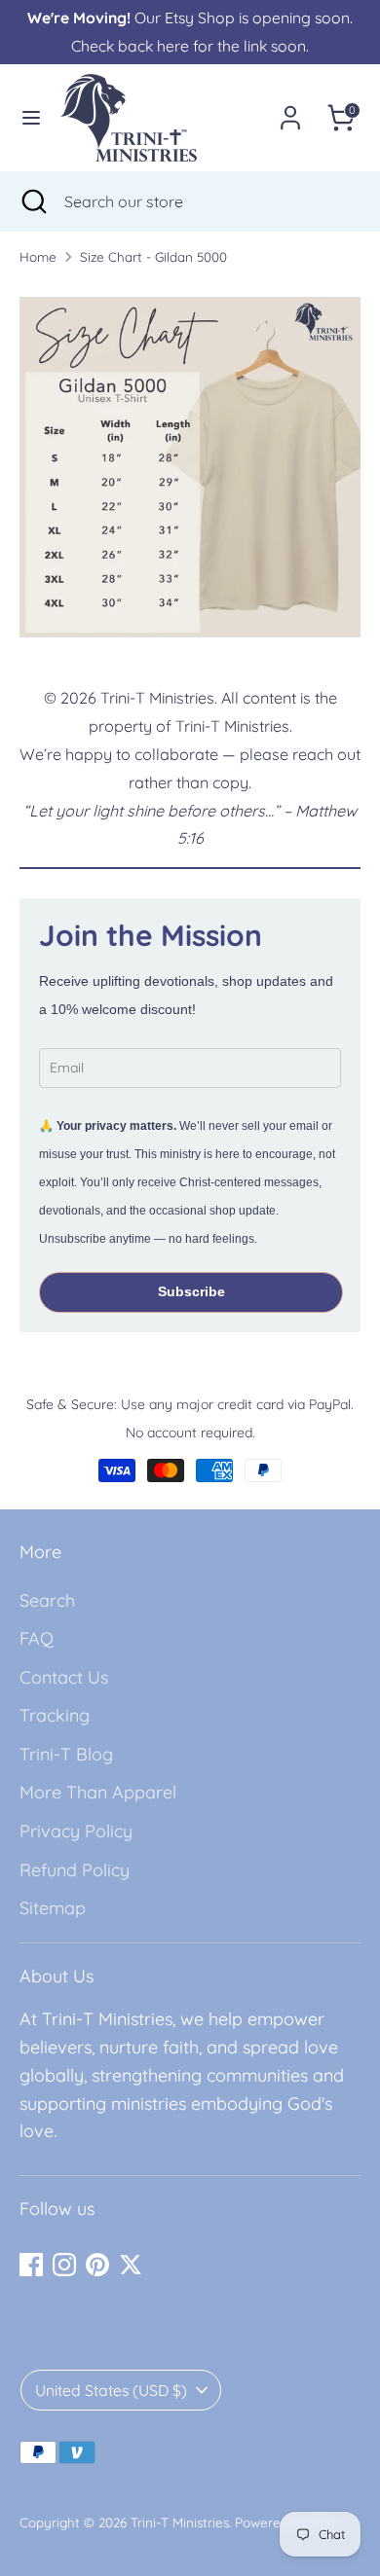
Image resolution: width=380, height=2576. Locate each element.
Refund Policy (75, 1870)
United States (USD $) (111, 2390)
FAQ (37, 1638)
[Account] (290, 111)
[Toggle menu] (31, 117)
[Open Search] (32, 201)
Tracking (55, 1715)
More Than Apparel (98, 1792)
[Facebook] (31, 2265)
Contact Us (64, 1677)
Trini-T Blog (66, 1754)
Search (47, 1600)
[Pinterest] (97, 2265)
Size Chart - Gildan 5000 (153, 256)
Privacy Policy (76, 1831)
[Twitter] (131, 2265)
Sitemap (53, 1908)
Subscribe (191, 1291)
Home (38, 256)
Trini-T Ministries (180, 2522)
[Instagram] (64, 2265)
